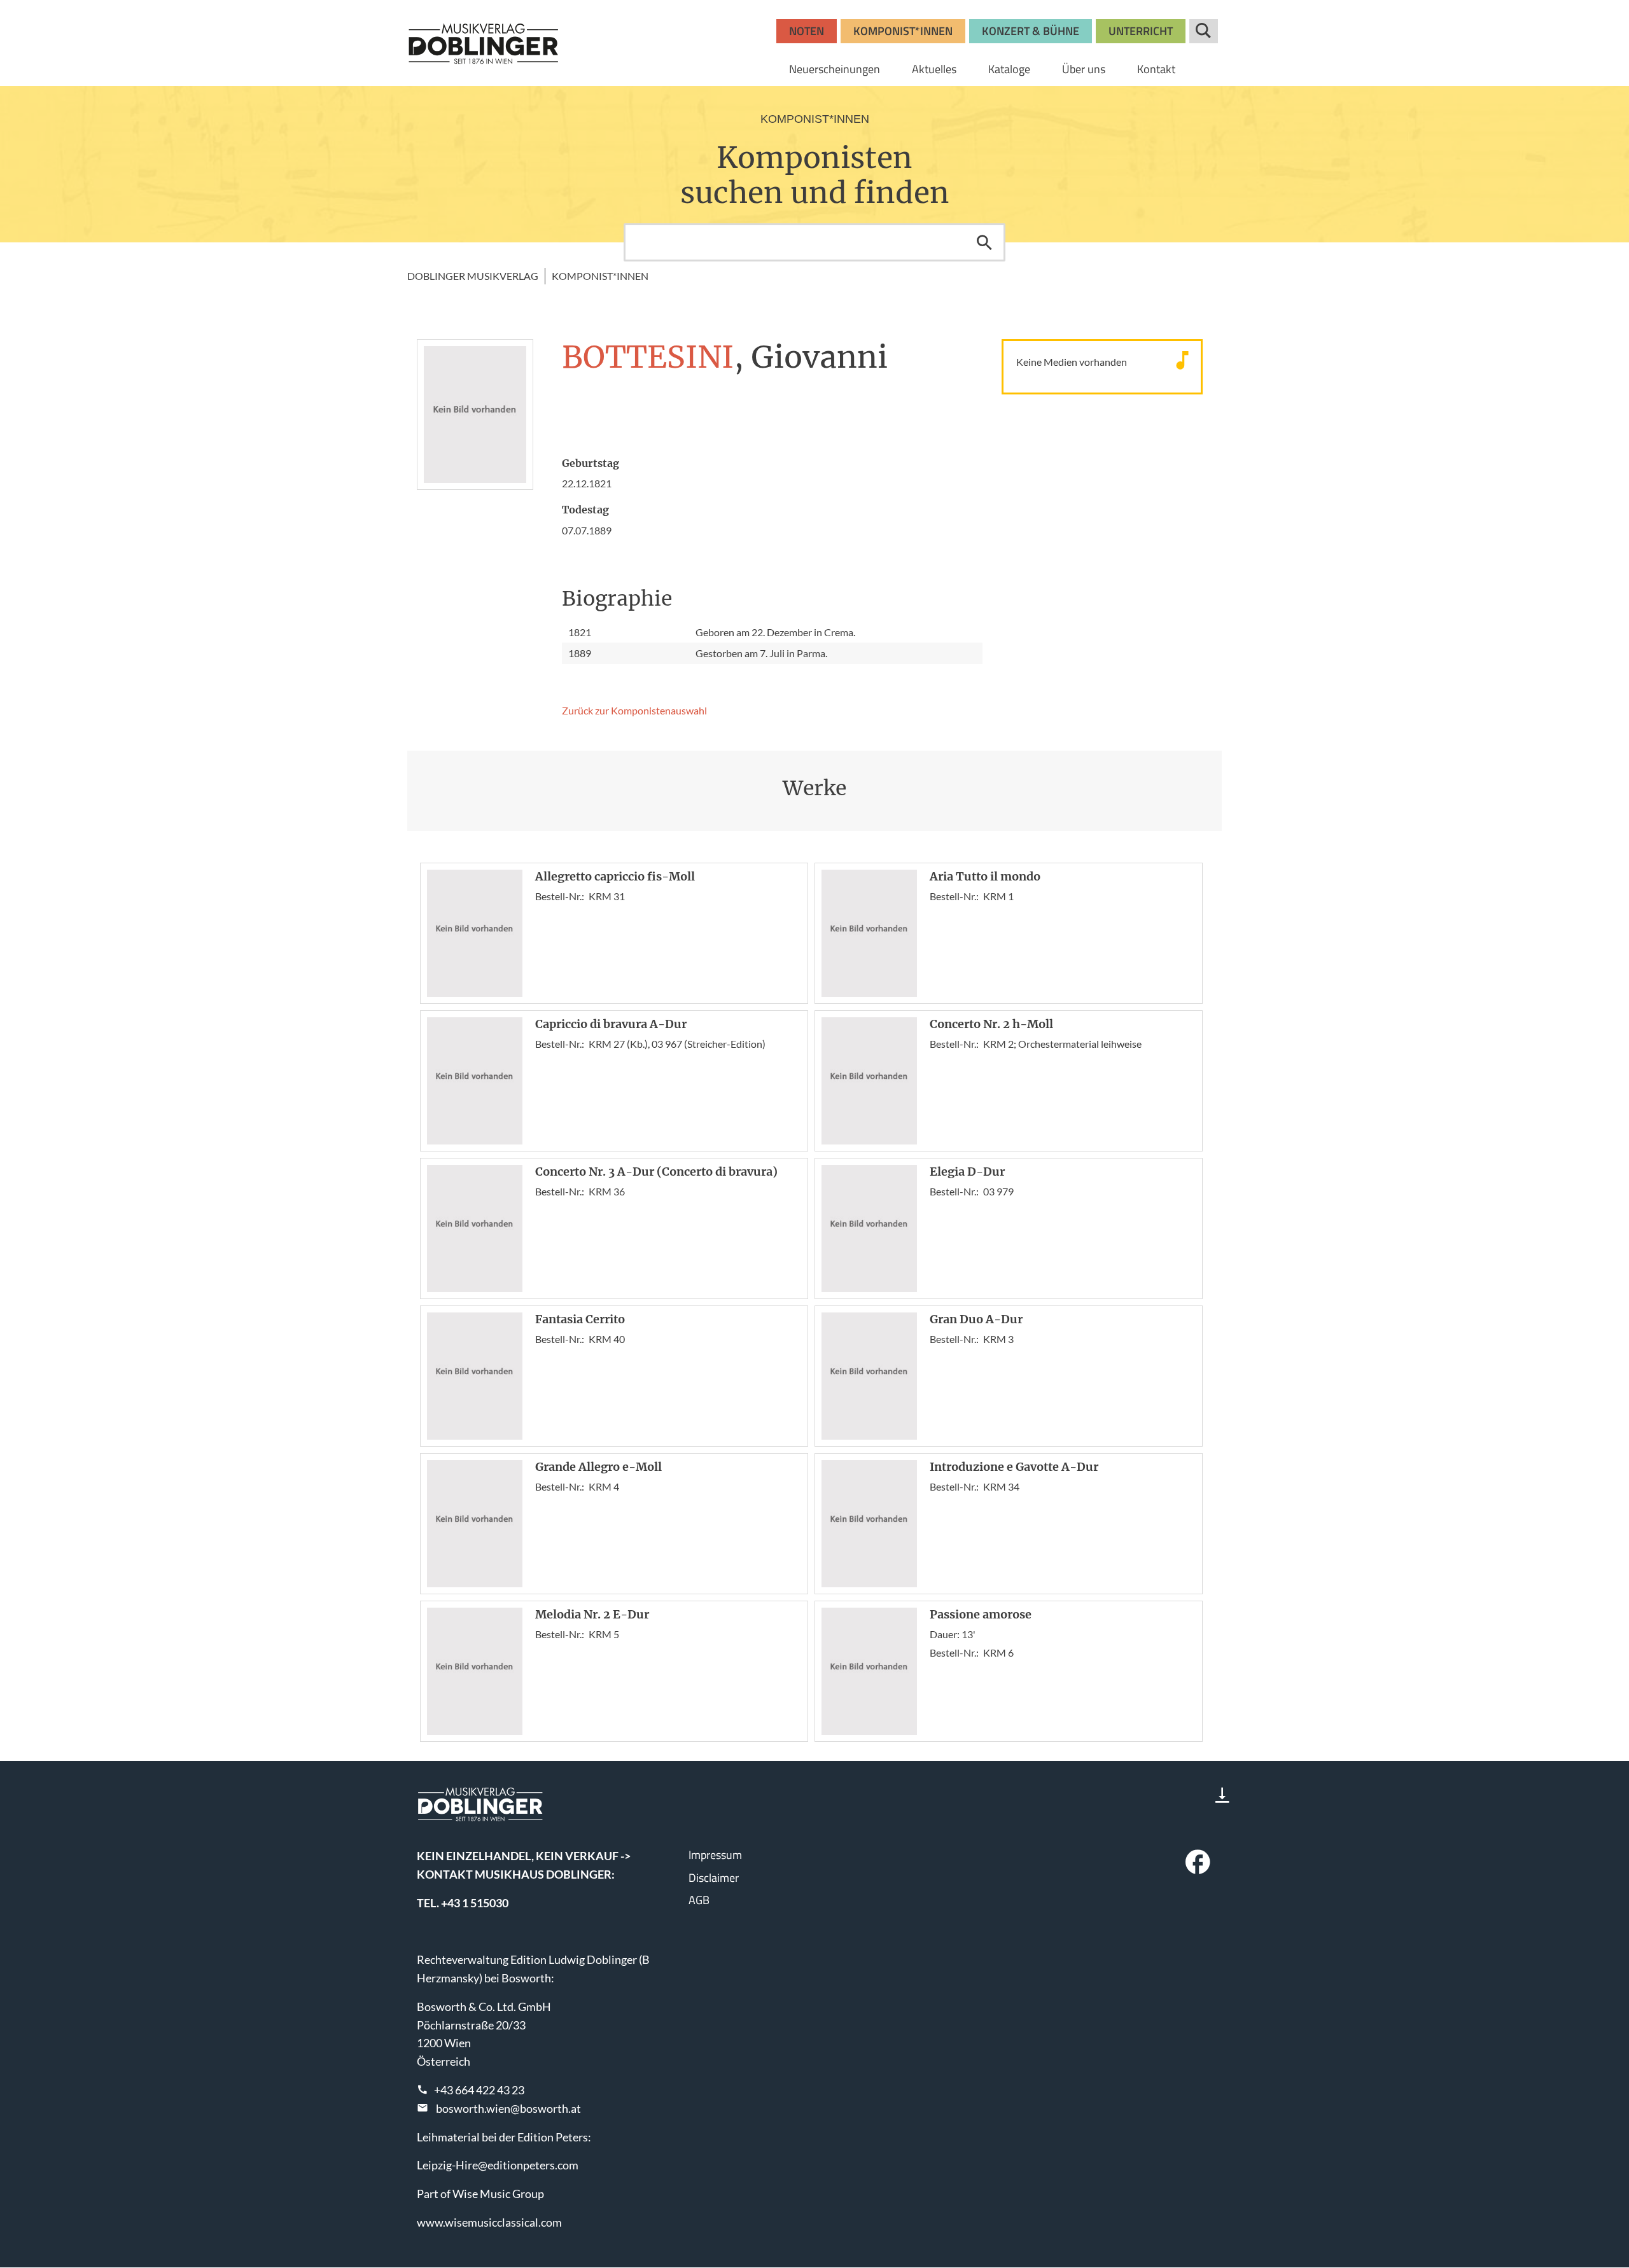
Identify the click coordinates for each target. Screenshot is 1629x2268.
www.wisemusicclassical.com (489, 2222)
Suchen (984, 242)
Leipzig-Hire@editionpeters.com (498, 2165)
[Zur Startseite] (484, 43)
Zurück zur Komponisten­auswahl (634, 710)
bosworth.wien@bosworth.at (508, 2108)
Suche (1204, 31)
